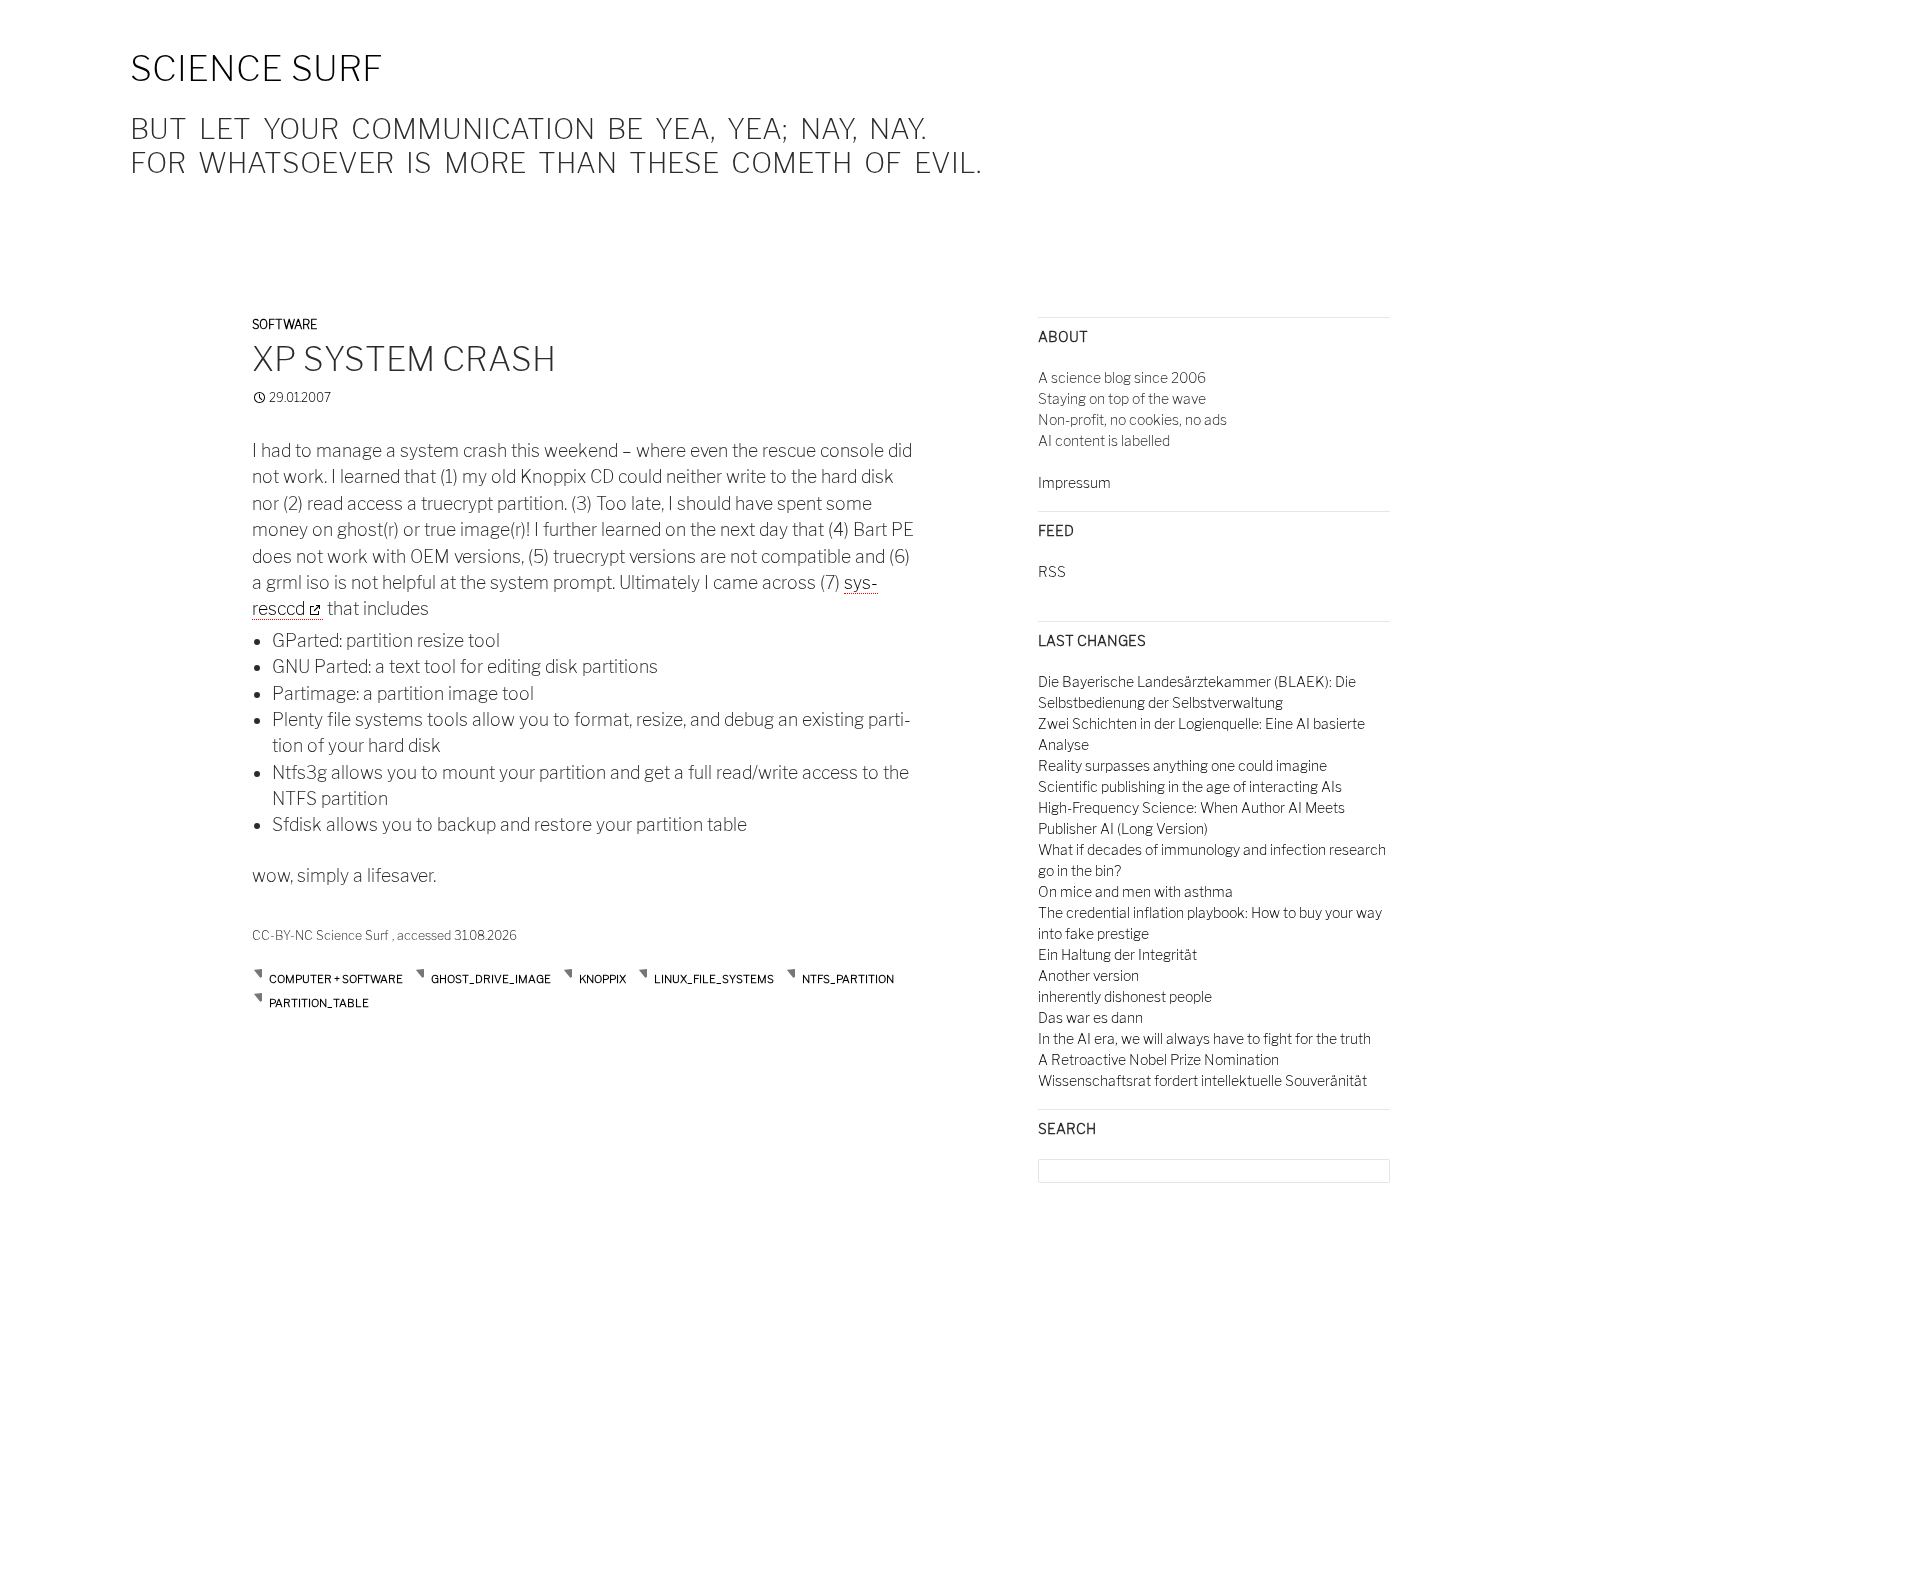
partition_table (319, 1003)
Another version (1088, 975)
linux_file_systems (714, 979)
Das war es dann (1090, 1017)
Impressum (1074, 482)
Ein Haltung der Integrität (1117, 954)
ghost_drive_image (491, 979)
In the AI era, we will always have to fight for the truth (1204, 1038)
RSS (1052, 571)
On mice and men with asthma (1135, 891)
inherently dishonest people (1125, 996)
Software (284, 324)
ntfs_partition (848, 979)
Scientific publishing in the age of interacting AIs (1190, 786)
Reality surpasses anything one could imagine (1182, 765)
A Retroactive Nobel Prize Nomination (1158, 1059)
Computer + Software (336, 979)
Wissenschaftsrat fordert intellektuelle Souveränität (1202, 1080)
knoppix (602, 979)
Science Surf (256, 68)
